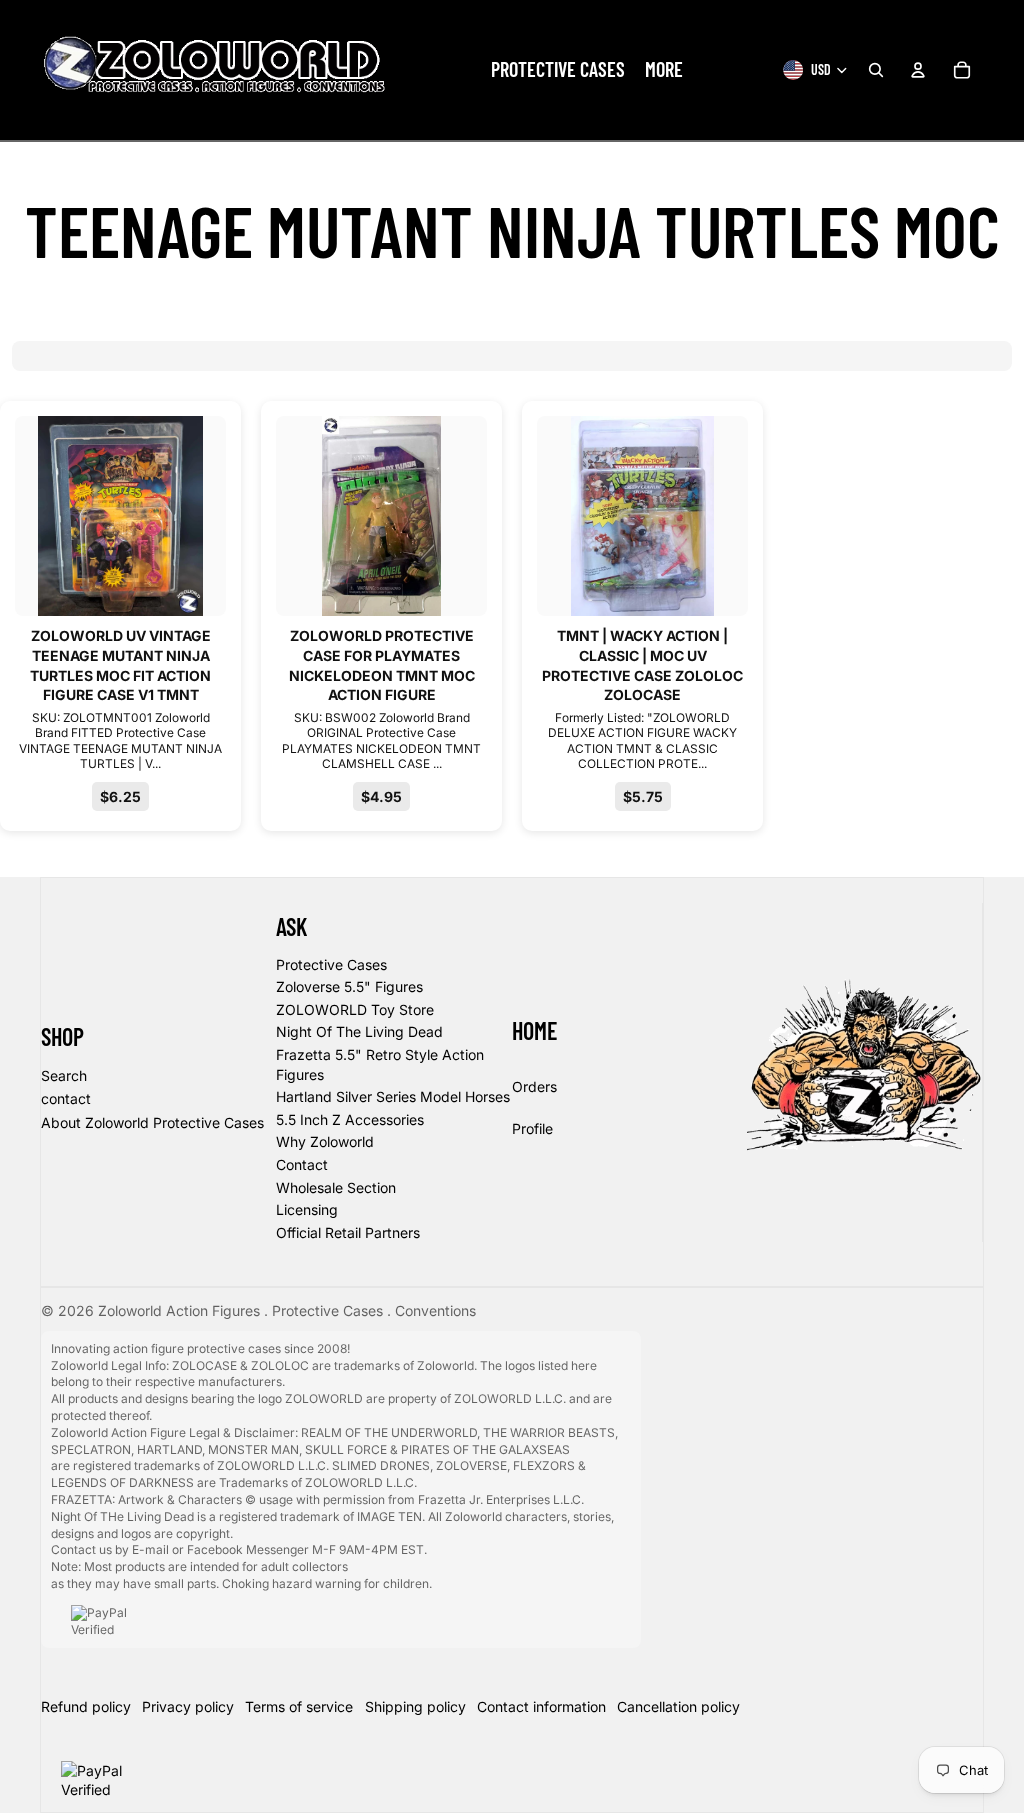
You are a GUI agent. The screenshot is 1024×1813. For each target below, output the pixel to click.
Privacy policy (188, 1706)
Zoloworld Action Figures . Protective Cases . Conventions (287, 1310)
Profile (532, 1128)
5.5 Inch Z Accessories (350, 1119)
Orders (534, 1086)
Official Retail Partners (348, 1232)
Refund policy (86, 1706)
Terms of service (299, 1706)
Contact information (541, 1706)
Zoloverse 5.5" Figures (349, 986)
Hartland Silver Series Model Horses (393, 1096)
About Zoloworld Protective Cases (152, 1122)
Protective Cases (331, 964)
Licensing (307, 1209)
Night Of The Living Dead (359, 1031)
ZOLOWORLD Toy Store (355, 1009)
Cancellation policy (678, 1706)
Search (64, 1075)
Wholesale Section (336, 1187)
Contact (302, 1164)
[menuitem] (558, 70)
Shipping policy (415, 1706)
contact (66, 1098)
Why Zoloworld (325, 1141)
